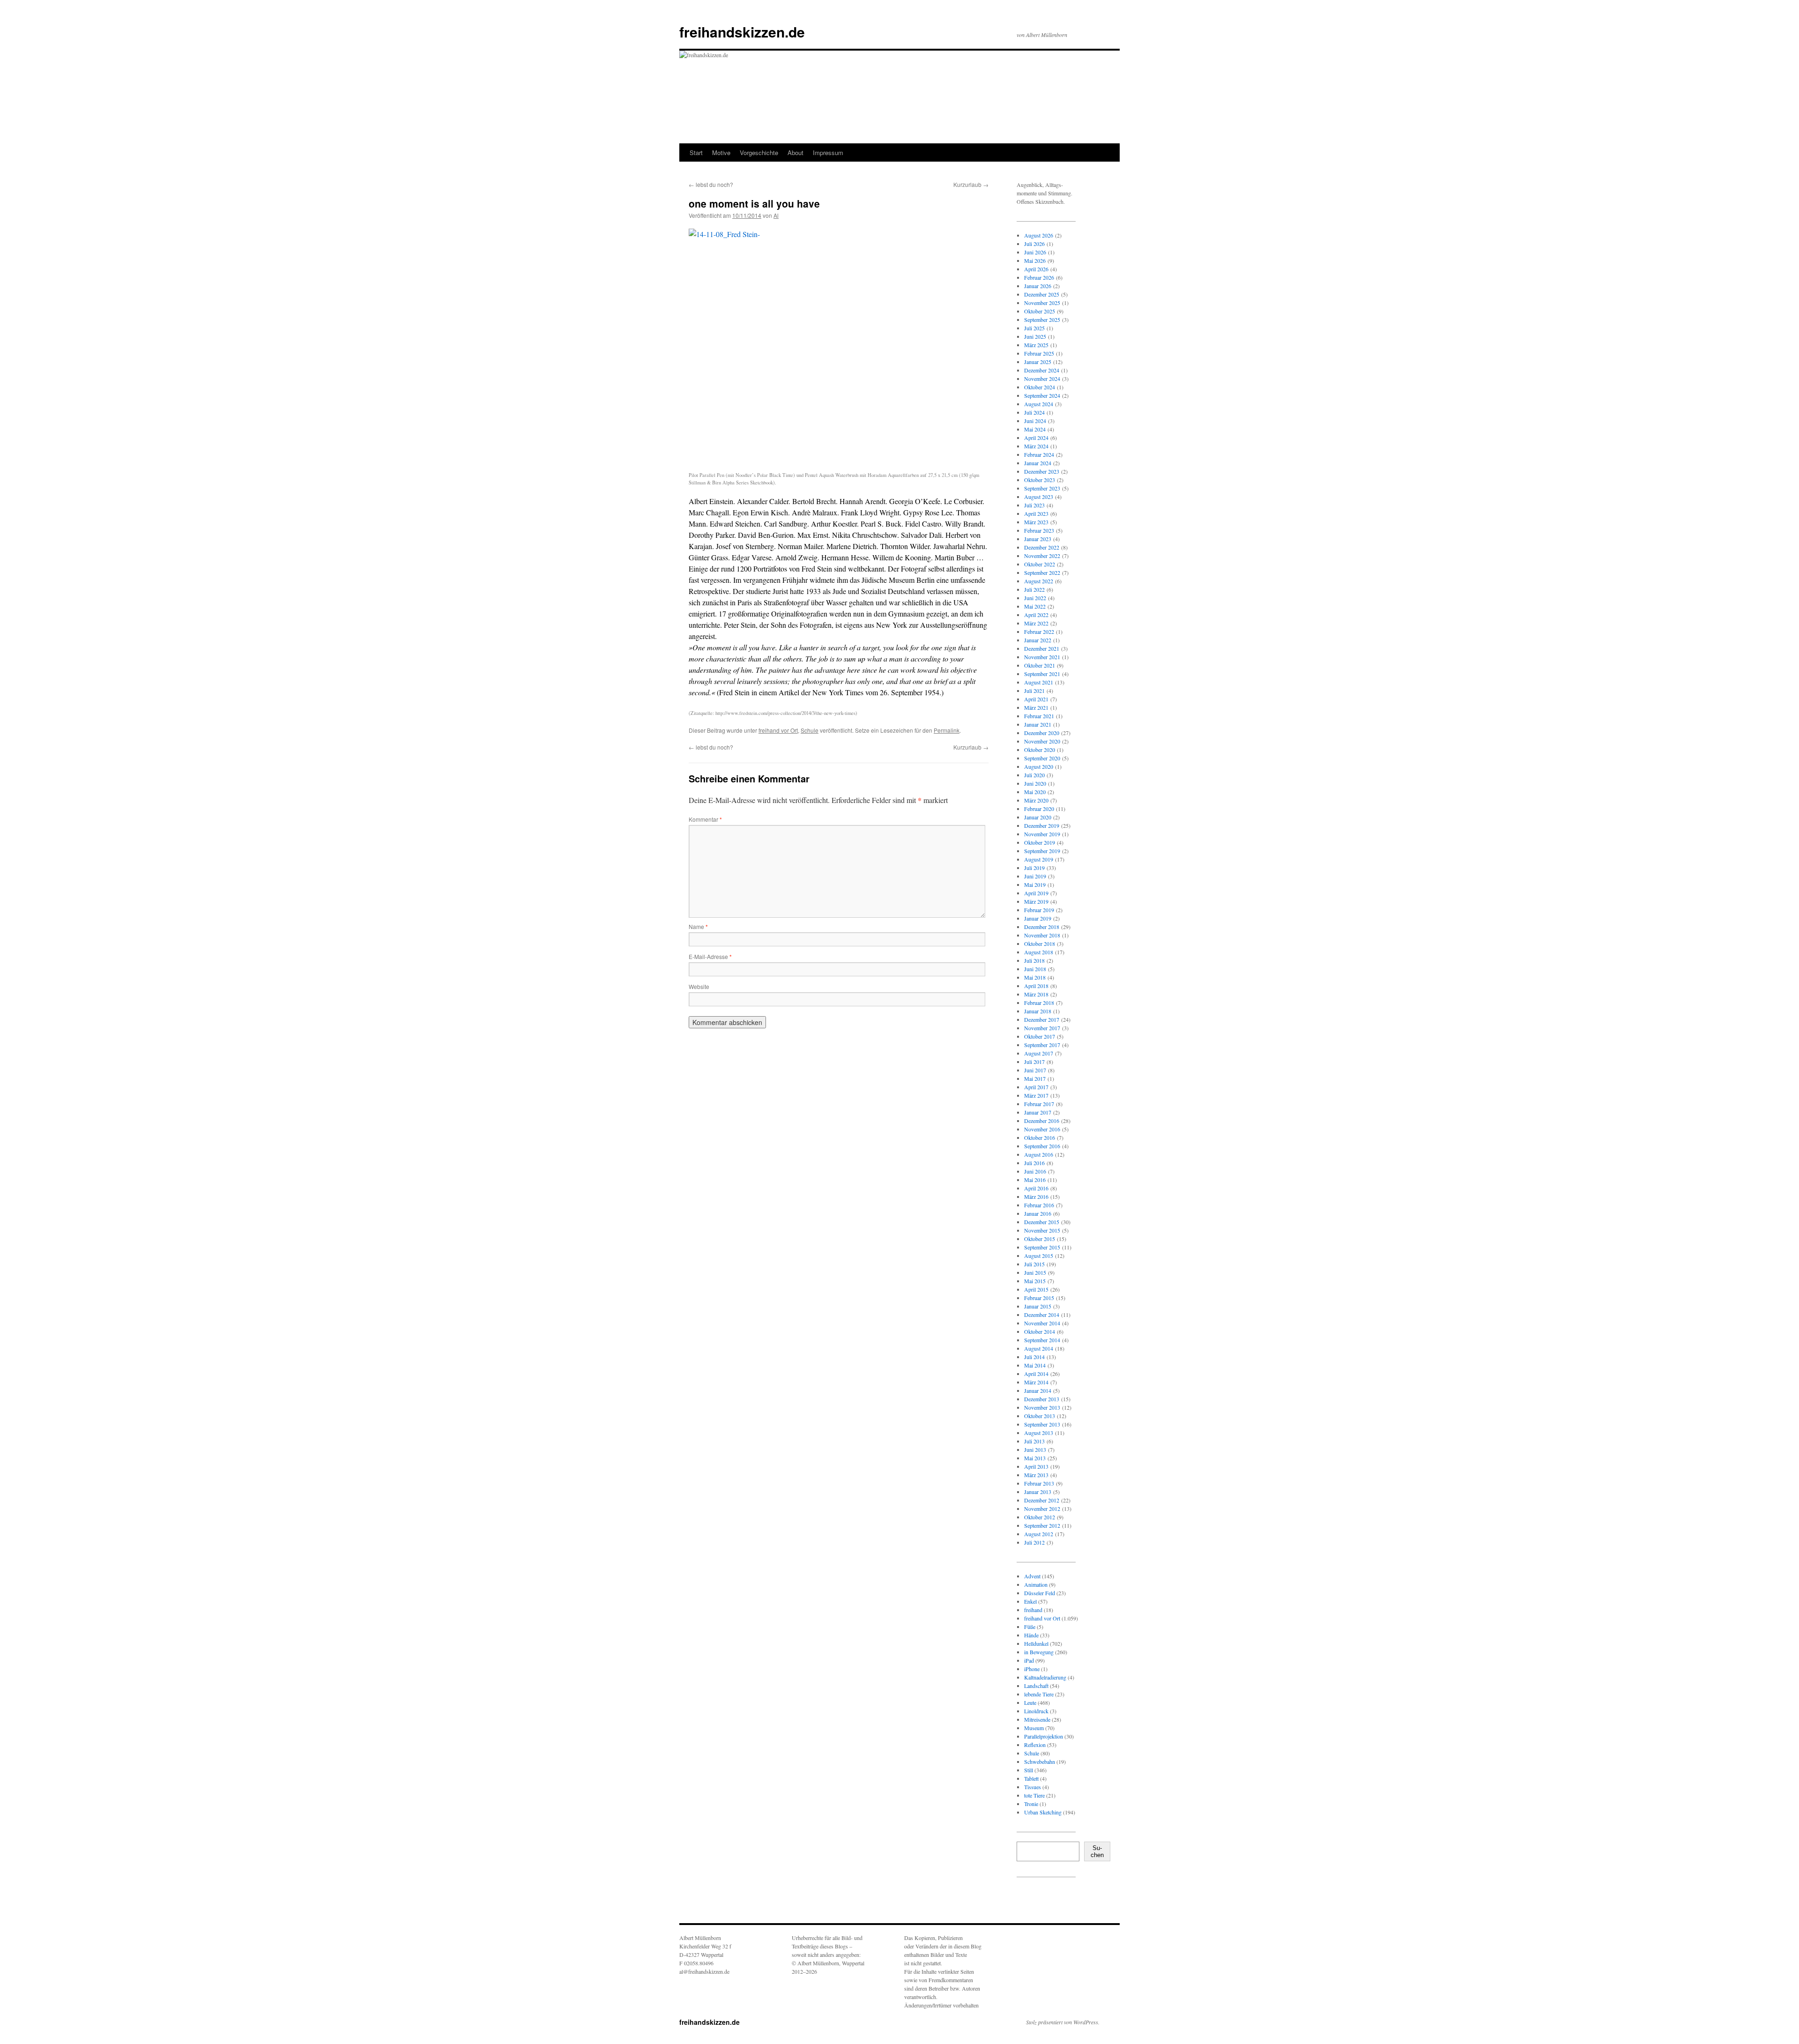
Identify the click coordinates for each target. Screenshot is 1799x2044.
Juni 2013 (1035, 1449)
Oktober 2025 (1040, 311)
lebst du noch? (711, 184)
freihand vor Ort (778, 730)
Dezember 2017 (1042, 1019)
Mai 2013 (1035, 1458)
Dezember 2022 (1042, 547)
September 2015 (1042, 1247)
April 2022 (1036, 615)
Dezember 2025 (1042, 294)
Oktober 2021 (1040, 665)
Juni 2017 (1035, 1070)
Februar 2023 (1039, 530)
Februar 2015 (1039, 1298)
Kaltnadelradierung (1045, 1677)
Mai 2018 (1035, 977)
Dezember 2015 (1042, 1222)
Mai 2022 (1035, 606)
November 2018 (1042, 935)
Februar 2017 (1039, 1104)
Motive (721, 152)
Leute (1030, 1702)
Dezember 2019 (1042, 825)
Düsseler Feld (1040, 1593)
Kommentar (705, 819)
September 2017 (1042, 1045)
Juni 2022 (1035, 598)
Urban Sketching (1043, 1812)
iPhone (1032, 1669)
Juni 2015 (1035, 1272)
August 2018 (1039, 952)
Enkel (1030, 1601)
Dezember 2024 (1042, 370)
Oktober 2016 (1040, 1137)
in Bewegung (1039, 1652)
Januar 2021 (1038, 724)
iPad (1029, 1660)
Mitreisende (1037, 1719)
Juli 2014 (1034, 1357)
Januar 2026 (1038, 286)
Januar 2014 (1038, 1390)
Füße (1030, 1627)
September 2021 (1042, 674)
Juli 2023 (1034, 505)
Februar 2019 (1039, 910)
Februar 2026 (1039, 277)
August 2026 (1039, 235)
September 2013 (1042, 1424)
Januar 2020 (1038, 817)
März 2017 (1036, 1095)
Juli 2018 (1034, 960)
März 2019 (1036, 901)
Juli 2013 (1034, 1441)
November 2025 (1042, 303)
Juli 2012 (1034, 1542)
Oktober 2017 (1040, 1036)
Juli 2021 (1034, 691)
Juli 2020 (1034, 775)
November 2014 (1042, 1323)
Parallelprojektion (1044, 1736)
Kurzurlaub (971, 184)
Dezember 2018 (1042, 927)
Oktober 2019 (1040, 842)
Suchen (1097, 1851)
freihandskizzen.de (742, 32)
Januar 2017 (1038, 1112)
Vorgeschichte (759, 152)
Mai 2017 (1035, 1078)
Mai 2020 (1035, 792)
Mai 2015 (1035, 1281)
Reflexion (1035, 1745)
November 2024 (1042, 379)
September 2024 (1042, 395)
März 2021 (1036, 707)
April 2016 (1036, 1188)
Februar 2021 (1039, 716)
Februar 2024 (1039, 454)
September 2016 (1042, 1146)
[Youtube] (1062, 1902)
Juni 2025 (1035, 336)
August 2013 (1039, 1433)
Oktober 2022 (1040, 564)
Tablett (1031, 1778)
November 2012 (1042, 1509)
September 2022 (1042, 572)
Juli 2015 (1034, 1264)
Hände (1031, 1635)
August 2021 (1039, 682)
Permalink (947, 730)
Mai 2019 (1035, 884)
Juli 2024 (1034, 412)
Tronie (1031, 1804)
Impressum (828, 152)
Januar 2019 (1038, 918)
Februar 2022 (1039, 632)
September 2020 (1042, 758)
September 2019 (1042, 851)
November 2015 (1042, 1230)
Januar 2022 (1038, 640)
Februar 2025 (1039, 353)
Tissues (1033, 1787)
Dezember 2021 (1042, 648)
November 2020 (1042, 741)
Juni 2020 (1035, 783)
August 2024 (1039, 404)
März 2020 (1036, 800)
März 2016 (1036, 1197)
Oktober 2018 (1040, 944)
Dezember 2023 (1042, 471)
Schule (810, 730)
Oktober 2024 (1040, 387)
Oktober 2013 (1040, 1416)
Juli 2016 (1034, 1163)
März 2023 (1036, 522)
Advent (1032, 1576)
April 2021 (1036, 699)
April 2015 (1036, 1289)
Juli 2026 (1034, 244)
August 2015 (1039, 1256)
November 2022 (1042, 556)
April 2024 (1036, 438)
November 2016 (1042, 1129)
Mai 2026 (1035, 260)
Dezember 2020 (1042, 733)
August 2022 (1039, 581)
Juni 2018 (1035, 969)
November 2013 (1042, 1407)
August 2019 (1039, 859)
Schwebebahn (1040, 1762)
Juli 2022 (1034, 589)
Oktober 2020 (1040, 750)
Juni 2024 (1035, 421)
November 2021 (1042, 657)
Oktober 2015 (1040, 1239)
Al (776, 215)
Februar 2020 (1039, 809)
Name (698, 926)
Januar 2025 (1038, 362)
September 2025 (1042, 320)
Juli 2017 (1034, 1062)
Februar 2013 (1039, 1483)
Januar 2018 (1038, 1011)
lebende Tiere (1039, 1694)
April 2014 (1036, 1374)
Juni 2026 (1035, 252)
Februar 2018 (1039, 1003)
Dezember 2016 (1042, 1121)
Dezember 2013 (1042, 1399)
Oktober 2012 (1040, 1517)
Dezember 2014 (1042, 1315)
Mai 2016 (1035, 1180)
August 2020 (1039, 766)
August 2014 (1039, 1348)
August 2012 (1039, 1534)
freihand (1033, 1610)
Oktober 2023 (1040, 480)
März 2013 (1036, 1475)
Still (1029, 1770)
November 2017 (1042, 1028)
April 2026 (1036, 269)
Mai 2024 (1035, 429)
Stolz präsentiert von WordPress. (1063, 2022)
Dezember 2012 (1042, 1500)
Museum (1034, 1728)
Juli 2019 (1034, 868)
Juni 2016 (1035, 1171)
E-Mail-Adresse (710, 956)
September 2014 (1042, 1340)
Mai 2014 (1035, 1365)
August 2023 (1039, 497)
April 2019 (1036, 893)
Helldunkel (1036, 1643)
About (795, 152)
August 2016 (1039, 1154)
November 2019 (1042, 834)
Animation (1036, 1584)
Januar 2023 (1038, 539)
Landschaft (1036, 1686)
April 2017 (1036, 1087)
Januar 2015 (1038, 1306)
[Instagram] (1032, 1902)
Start (696, 152)
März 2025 (1036, 345)
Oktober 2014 (1040, 1331)
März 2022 (1036, 623)
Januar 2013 (1038, 1492)
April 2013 (1036, 1466)
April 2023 (1036, 513)
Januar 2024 (1038, 463)
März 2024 (1036, 446)
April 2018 (1036, 986)
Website (699, 986)
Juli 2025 (1034, 328)
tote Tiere (1034, 1795)
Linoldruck (1036, 1711)
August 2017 (1039, 1053)
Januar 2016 (1038, 1213)
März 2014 (1036, 1382)
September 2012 (1042, 1525)
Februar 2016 (1039, 1205)
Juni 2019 (1035, 876)
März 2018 (1036, 994)
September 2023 (1042, 488)
